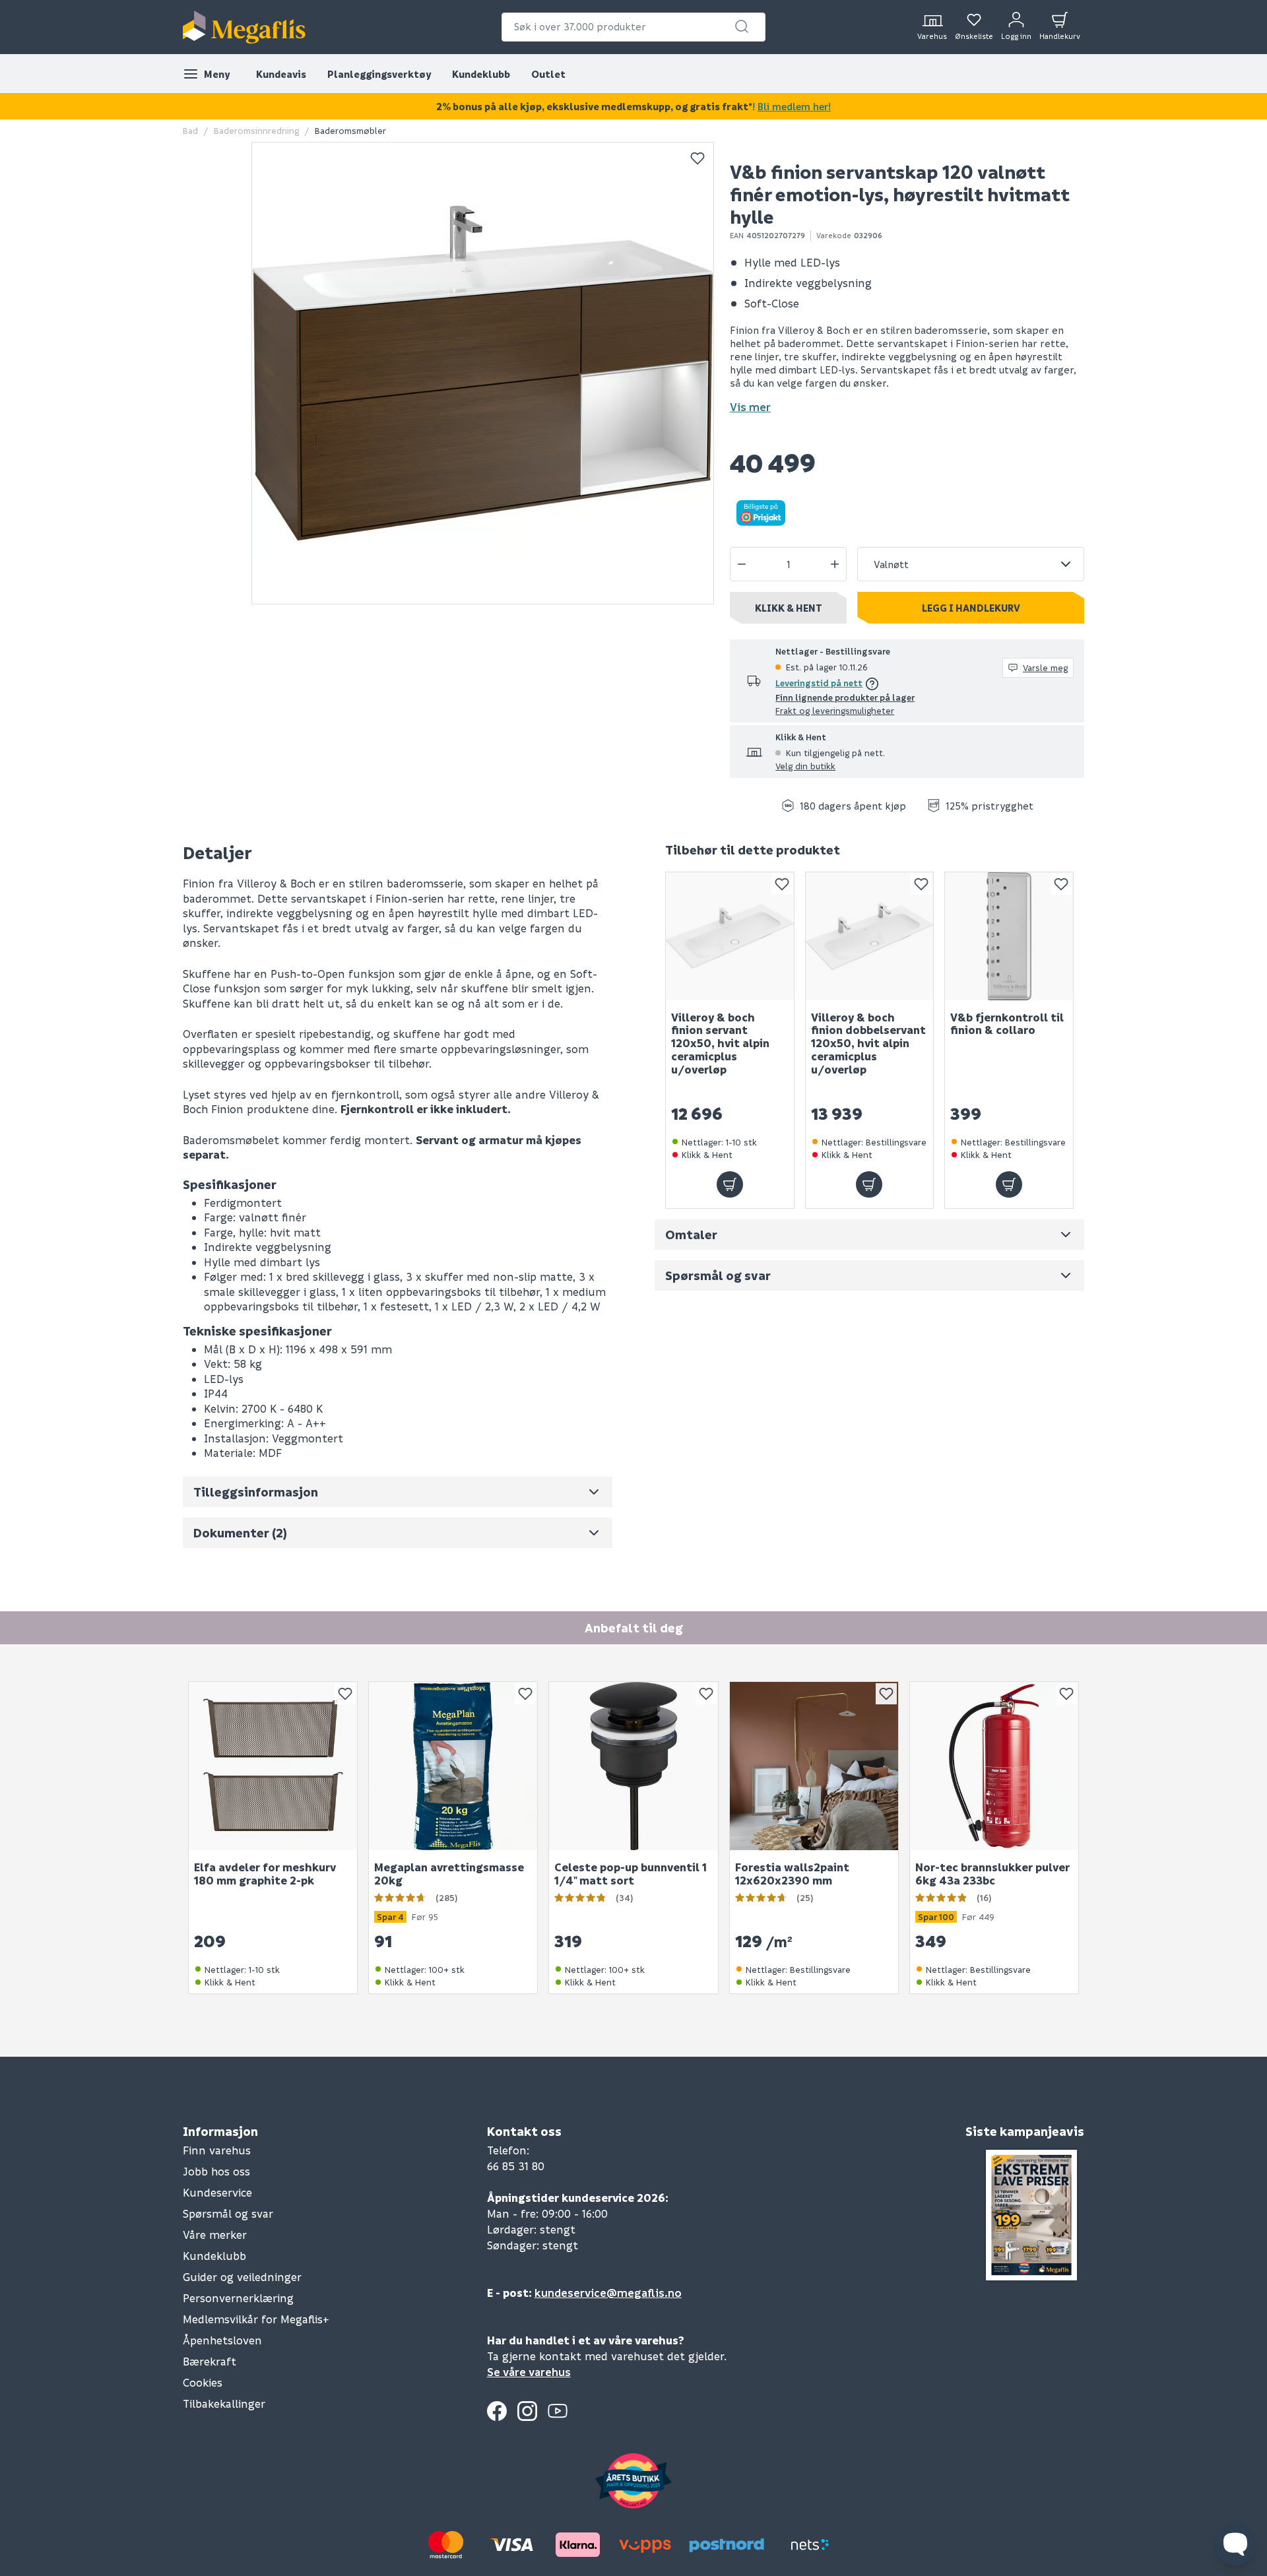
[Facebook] (497, 2411)
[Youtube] (558, 2411)
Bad (190, 130)
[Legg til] (730, 1184)
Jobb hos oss (216, 2171)
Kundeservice (217, 2192)
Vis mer (750, 407)
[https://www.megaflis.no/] (244, 27)
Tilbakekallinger (224, 2403)
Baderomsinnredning (256, 130)
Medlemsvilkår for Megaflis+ (256, 2319)
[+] (835, 564)
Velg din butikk (805, 766)
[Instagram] (527, 2411)
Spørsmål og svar (228, 2213)
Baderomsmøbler (350, 130)
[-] (742, 564)
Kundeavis (281, 74)
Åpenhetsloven (222, 2340)
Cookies (203, 2382)
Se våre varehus (529, 2372)
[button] (742, 26)
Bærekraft (210, 2361)
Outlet (548, 74)
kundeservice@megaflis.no (608, 2293)
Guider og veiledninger (242, 2277)
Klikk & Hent (789, 608)
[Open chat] (1235, 2544)
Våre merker (215, 2235)
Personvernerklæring (238, 2298)
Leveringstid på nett (819, 683)
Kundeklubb (481, 74)
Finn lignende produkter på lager (845, 697)
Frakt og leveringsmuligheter (835, 710)
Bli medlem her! (794, 106)
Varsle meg (1045, 667)
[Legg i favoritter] (698, 158)
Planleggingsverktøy (379, 74)
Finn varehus (217, 2150)
